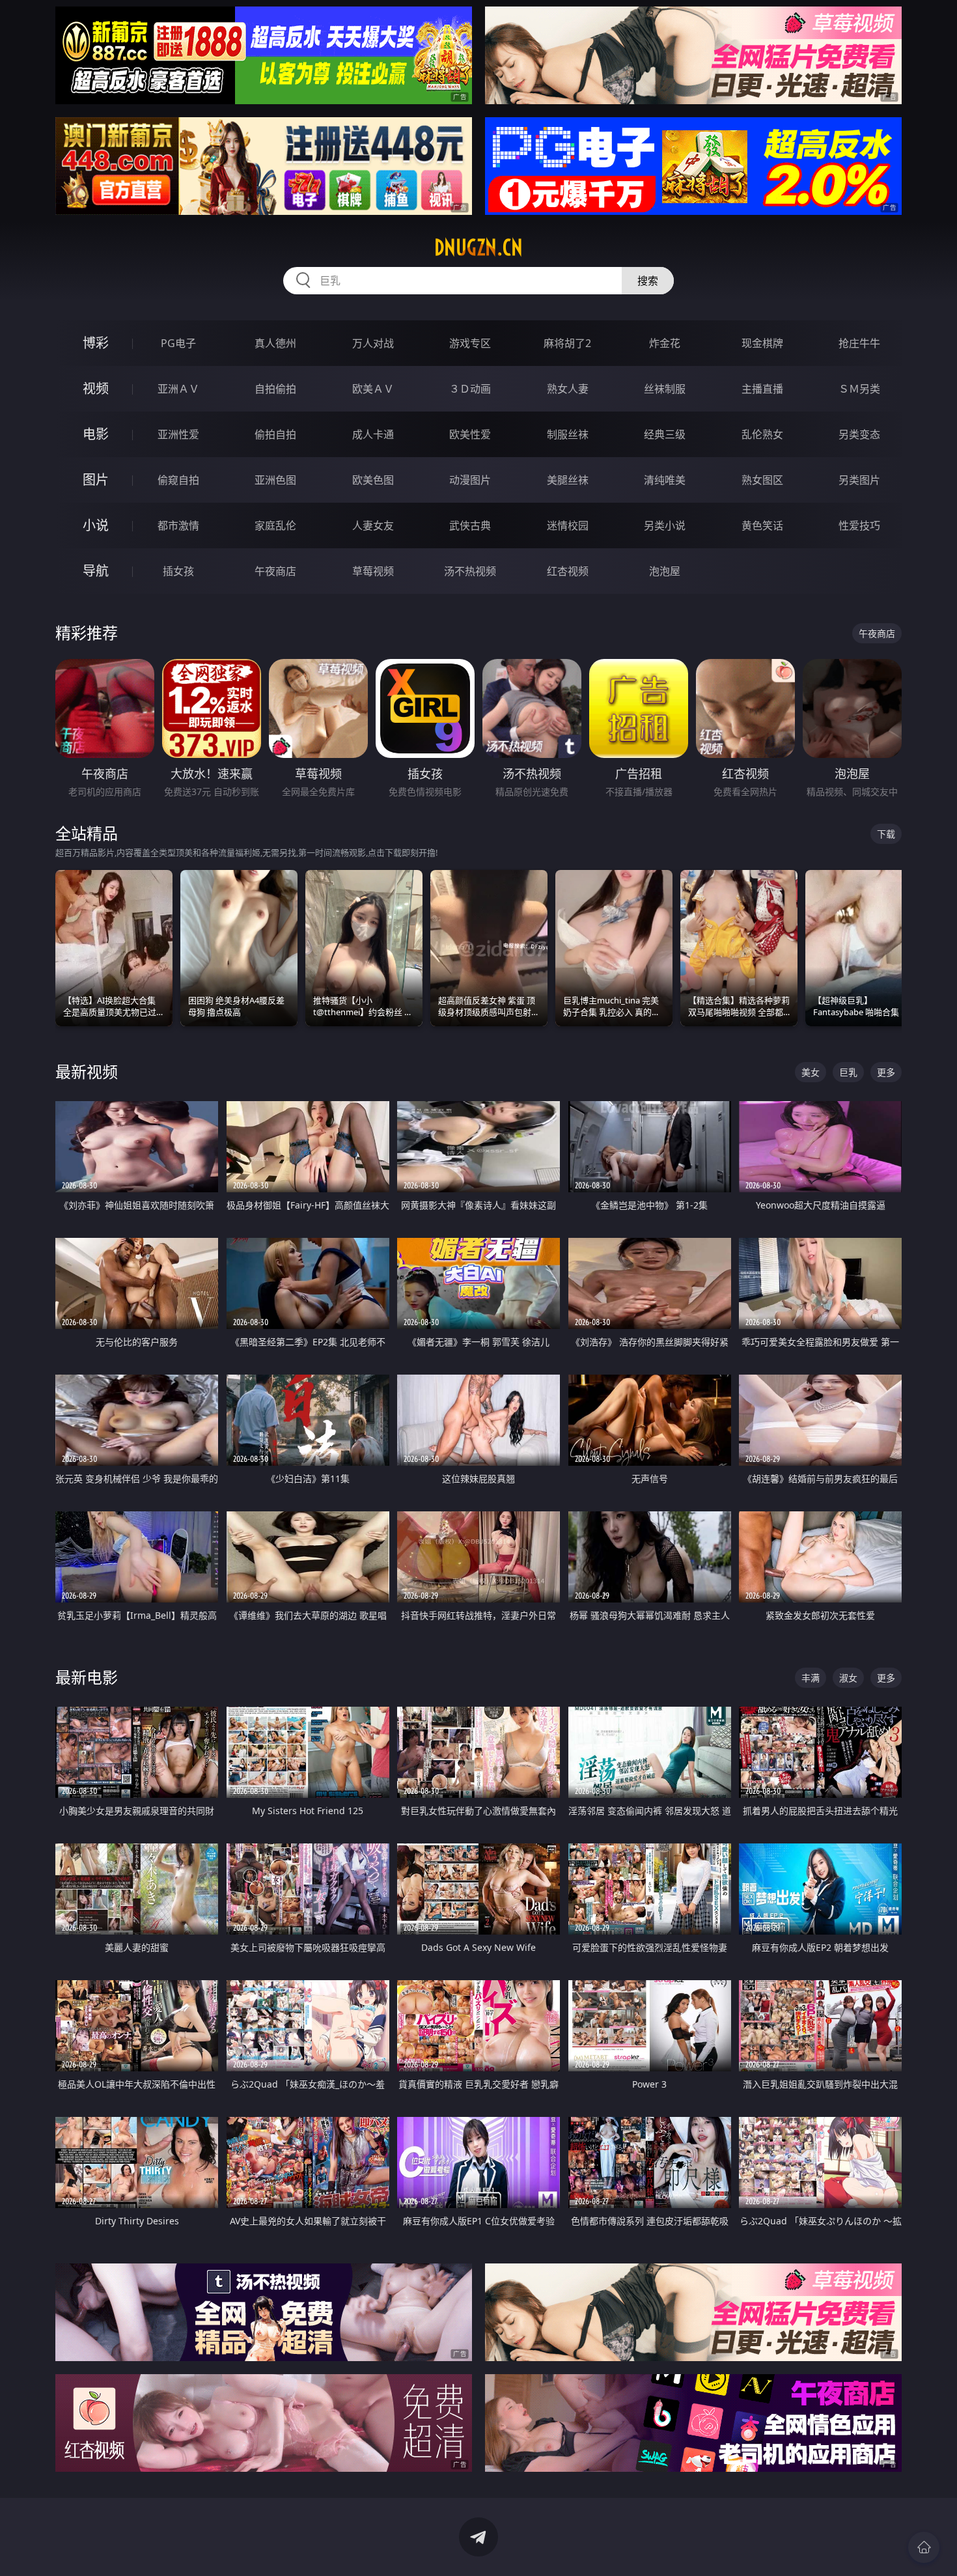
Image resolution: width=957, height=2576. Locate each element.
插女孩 (178, 571)
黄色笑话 (762, 525)
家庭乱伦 (275, 525)
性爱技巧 (859, 525)
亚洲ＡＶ (178, 389)
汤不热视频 (470, 571)
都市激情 (178, 525)
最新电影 (87, 1677)
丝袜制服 (665, 389)
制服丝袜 (568, 434)
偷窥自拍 (178, 480)
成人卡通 (373, 434)
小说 (96, 525)
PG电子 (178, 343)
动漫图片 (470, 480)
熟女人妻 (568, 389)
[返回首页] (924, 2547)
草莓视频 (373, 571)
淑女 (848, 1678)
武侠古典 (470, 525)
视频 (96, 388)
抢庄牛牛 (859, 343)
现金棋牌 (762, 343)
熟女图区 (762, 480)
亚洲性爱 (178, 434)
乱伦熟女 (762, 434)
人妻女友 (373, 525)
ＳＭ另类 (859, 389)
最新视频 (87, 1071)
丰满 (811, 1678)
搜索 (648, 281)
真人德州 (275, 343)
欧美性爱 (470, 434)
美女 (811, 1072)
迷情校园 (568, 525)
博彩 (96, 343)
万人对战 (373, 343)
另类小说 (665, 525)
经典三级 (665, 434)
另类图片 (859, 480)
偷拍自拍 (275, 434)
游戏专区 (470, 343)
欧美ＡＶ (373, 389)
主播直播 (762, 389)
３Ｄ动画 (470, 389)
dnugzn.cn (478, 247)
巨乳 (848, 1072)
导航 (96, 571)
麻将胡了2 (567, 343)
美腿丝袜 (568, 480)
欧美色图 (373, 480)
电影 (96, 434)
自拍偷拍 (275, 389)
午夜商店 (275, 571)
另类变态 (859, 434)
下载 (886, 834)
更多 (886, 1072)
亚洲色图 (275, 480)
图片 (96, 480)
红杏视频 (568, 571)
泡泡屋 (665, 571)
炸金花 (665, 343)
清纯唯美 (665, 480)
